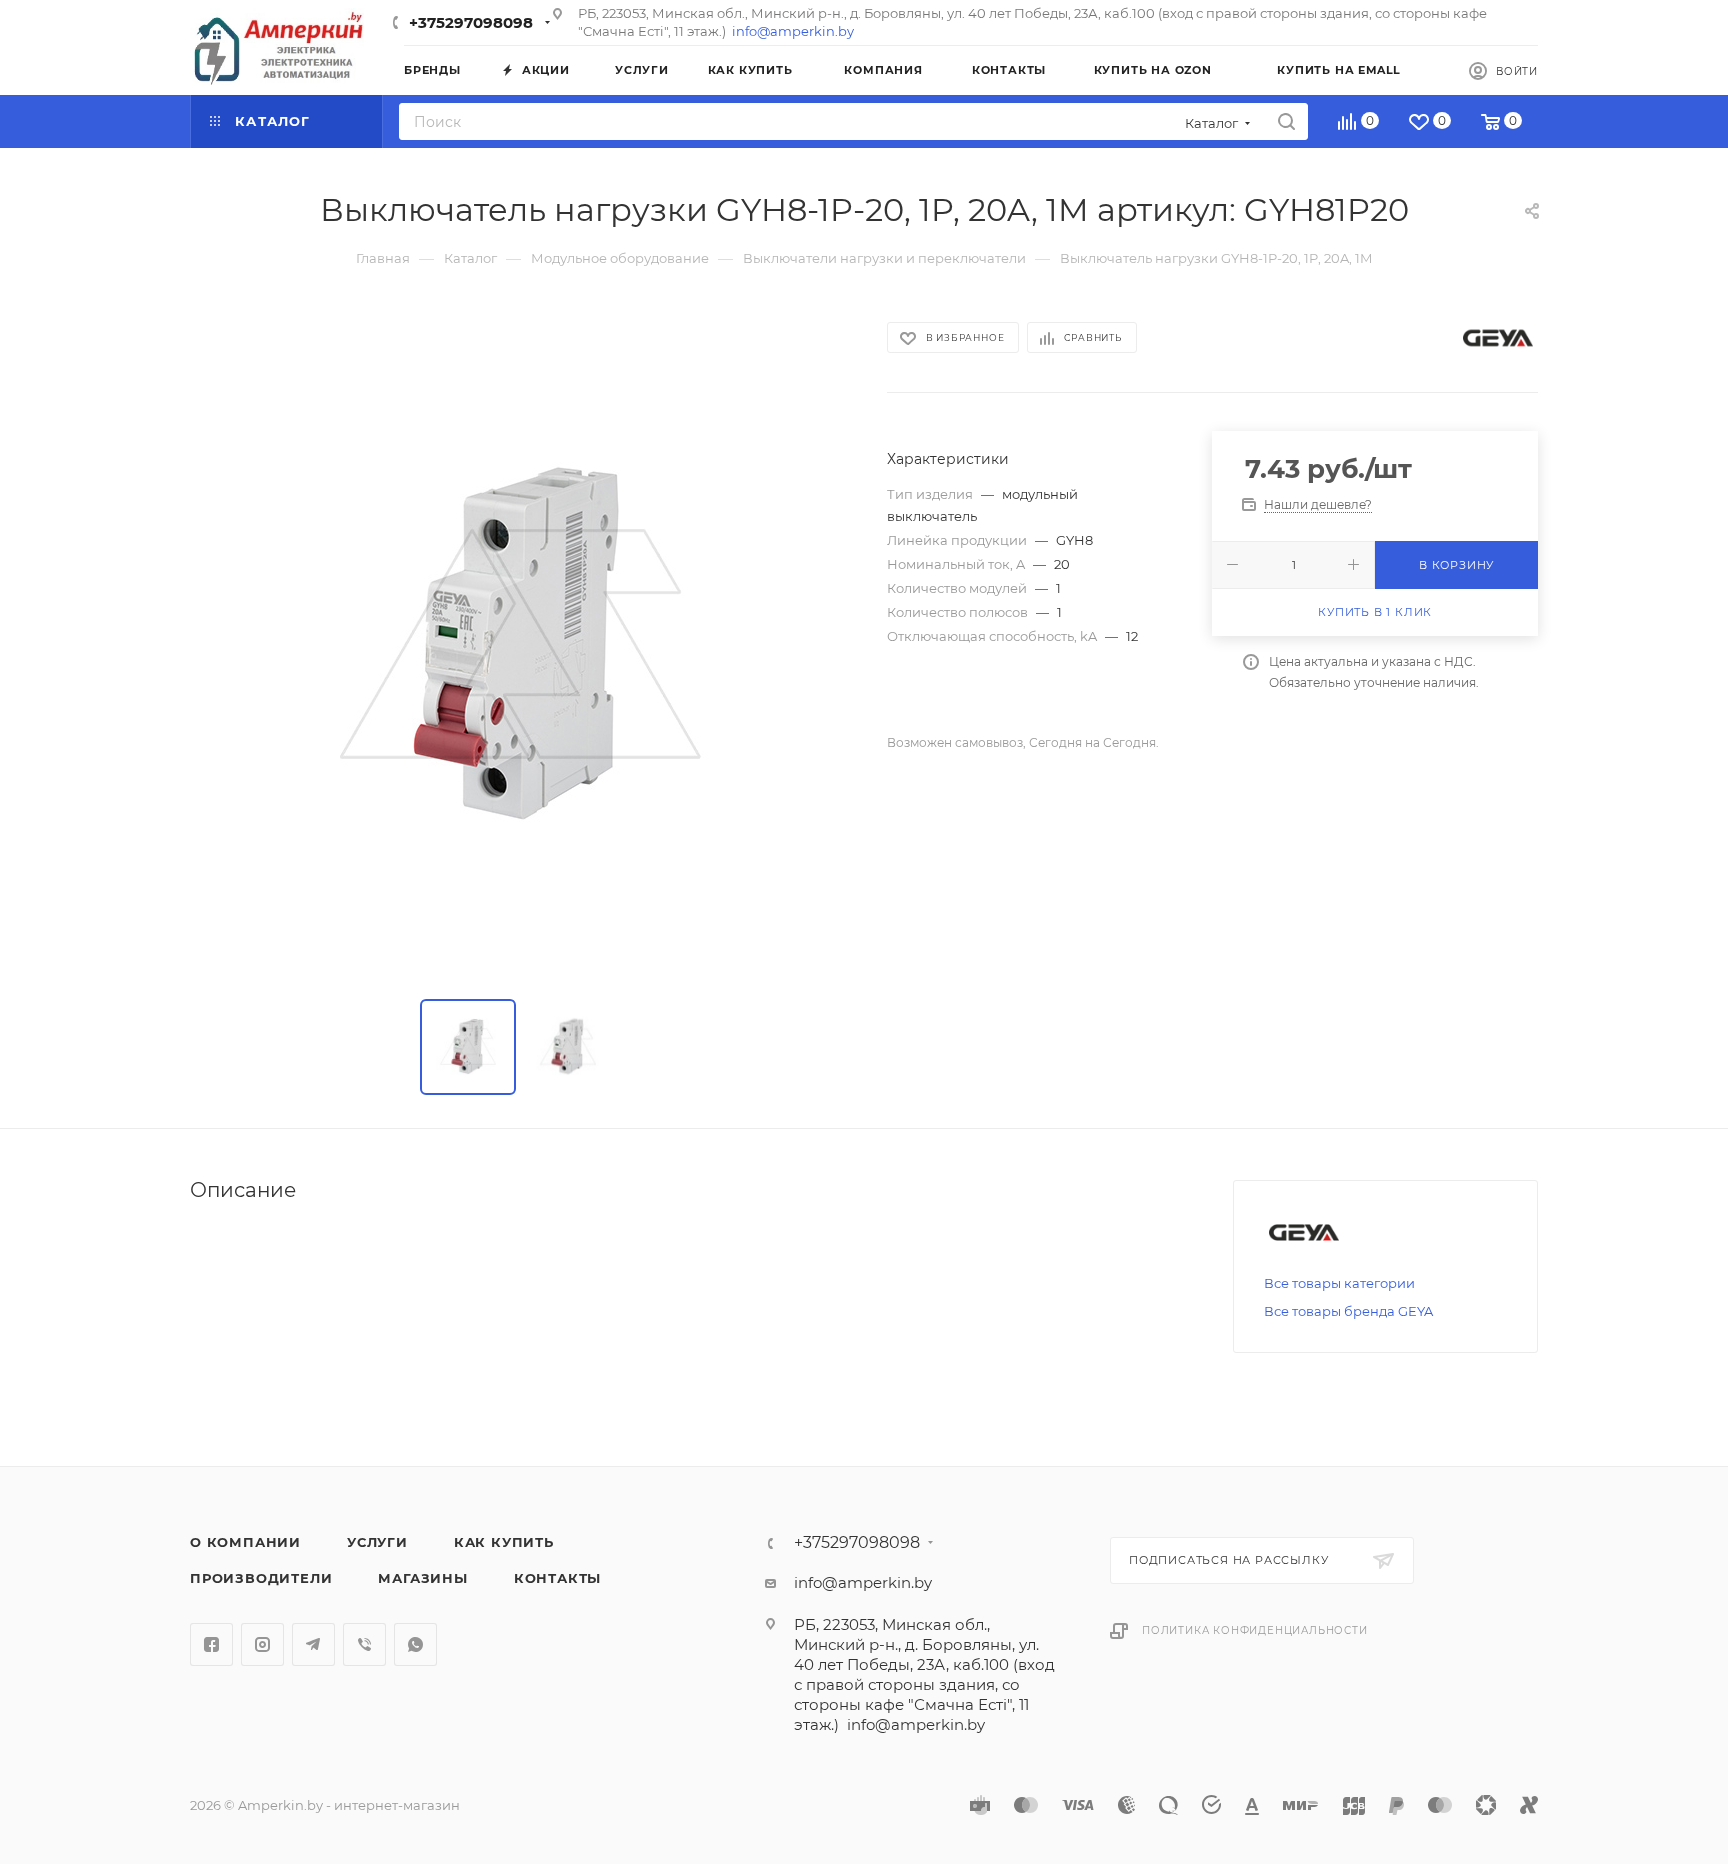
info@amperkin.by (793, 31)
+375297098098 (471, 22)
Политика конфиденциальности (1255, 1630)
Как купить (504, 1542)
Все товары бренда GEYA (1348, 1311)
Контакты (557, 1578)
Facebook (211, 1644)
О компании (245, 1542)
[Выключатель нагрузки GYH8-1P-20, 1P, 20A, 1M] (520, 644)
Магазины (422, 1578)
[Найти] (1286, 121)
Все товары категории (1339, 1283)
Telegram (313, 1644)
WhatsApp (415, 1644)
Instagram (262, 1644)
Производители (261, 1578)
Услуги (377, 1542)
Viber (364, 1644)
